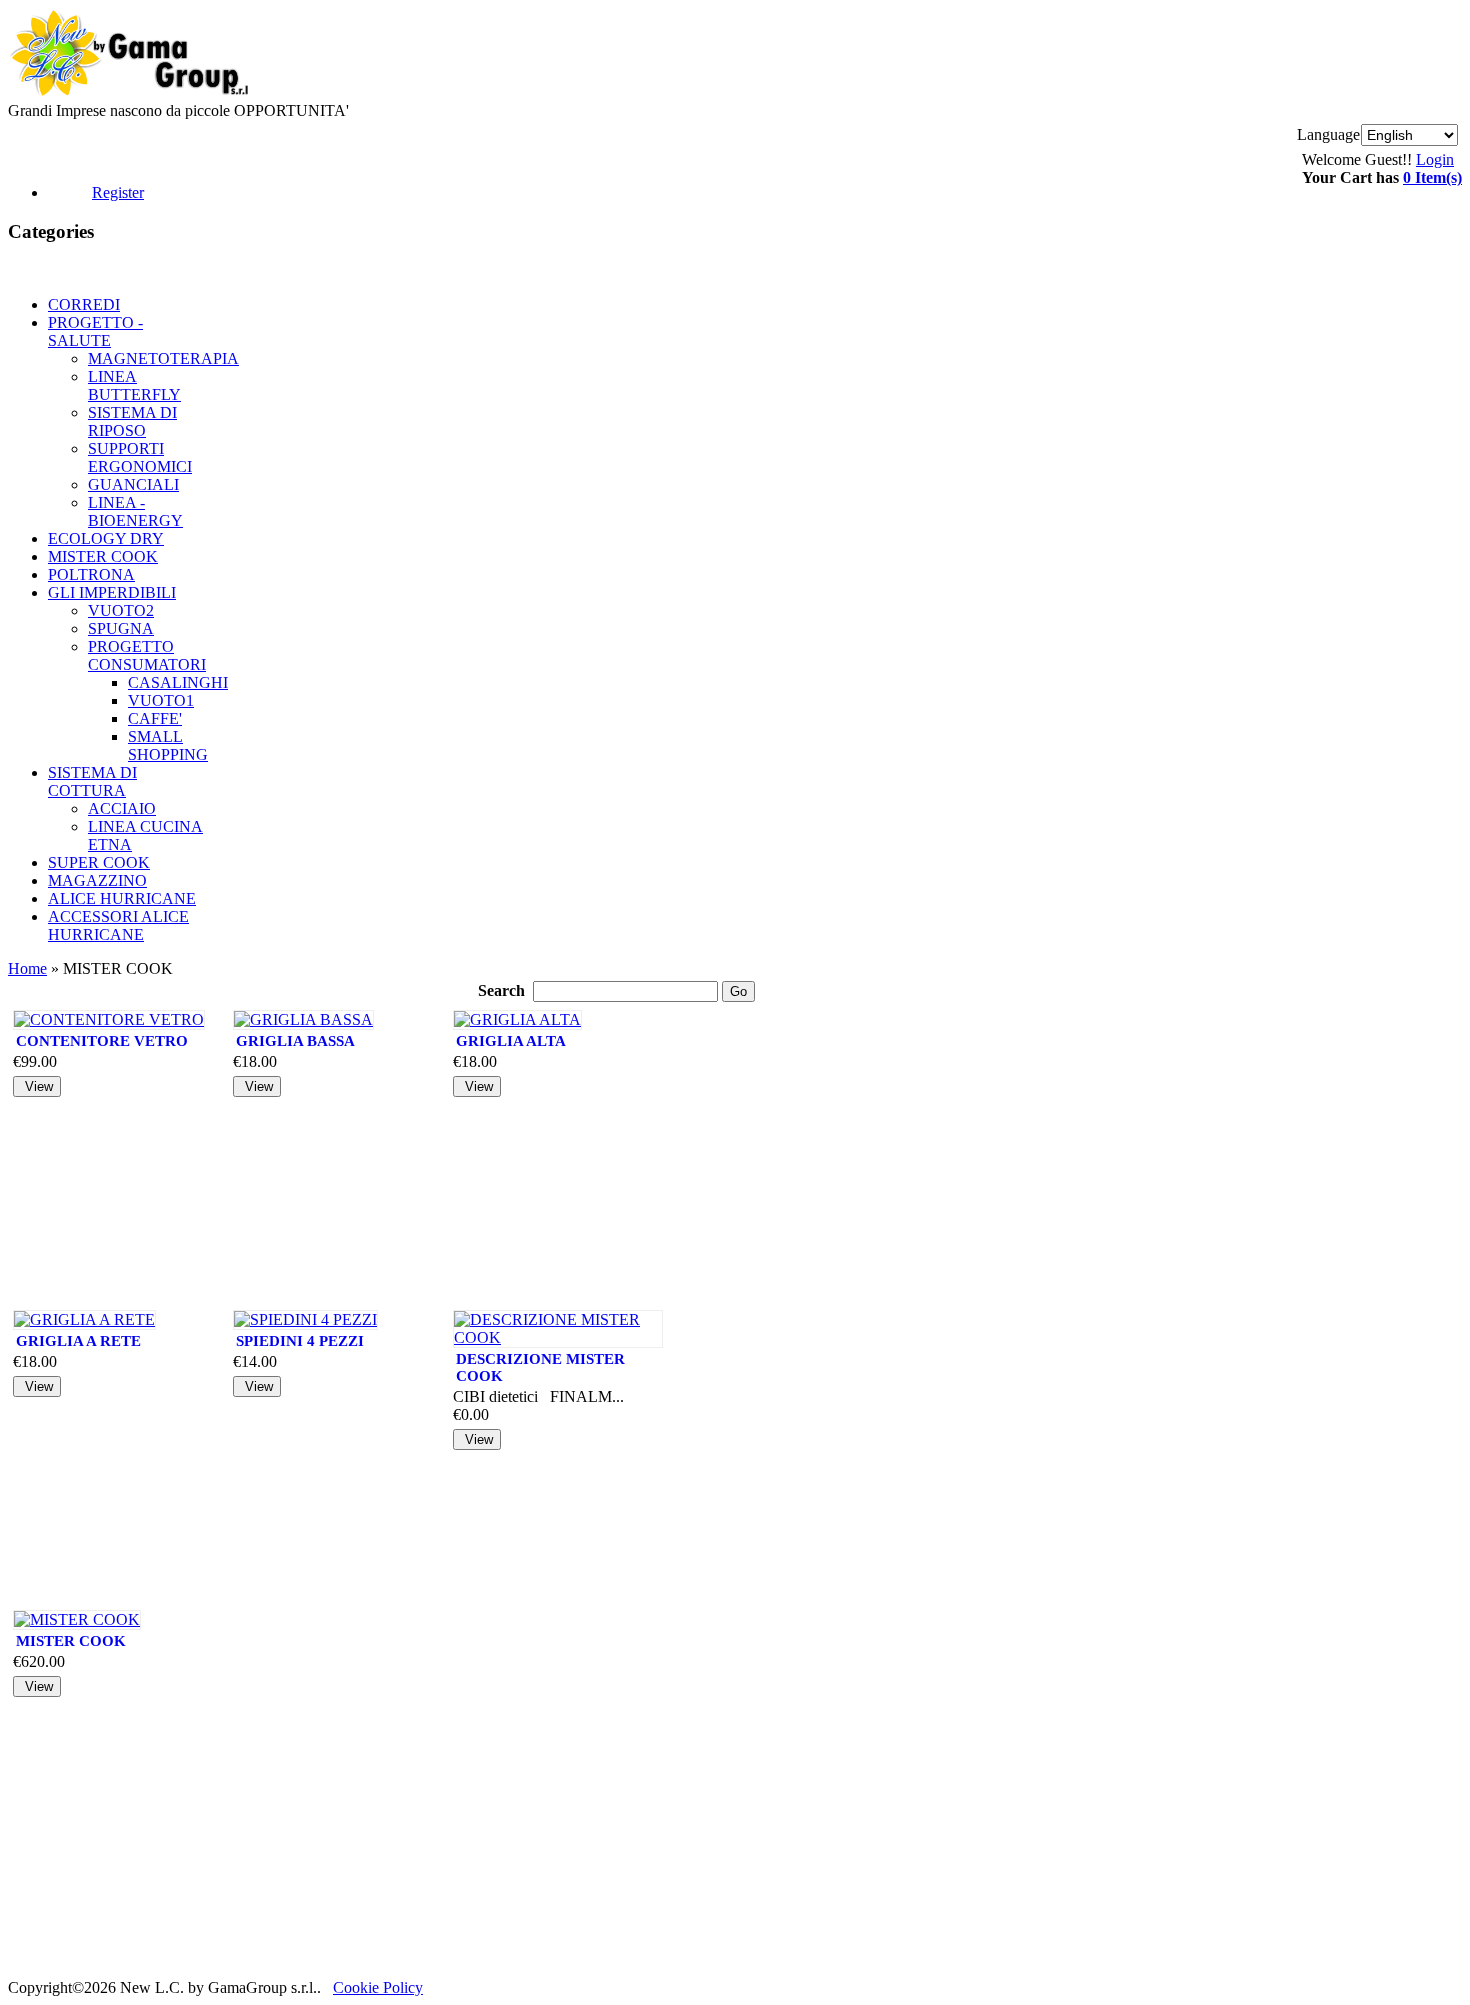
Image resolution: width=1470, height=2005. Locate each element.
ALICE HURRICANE (122, 898)
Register (118, 192)
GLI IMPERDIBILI (112, 592)
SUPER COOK (99, 862)
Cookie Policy (378, 1987)
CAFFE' (155, 718)
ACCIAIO (122, 808)
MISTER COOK (103, 556)
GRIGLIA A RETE (78, 1341)
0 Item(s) (1432, 177)
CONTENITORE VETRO (102, 1041)
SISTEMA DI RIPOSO (132, 421)
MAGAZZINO (97, 880)
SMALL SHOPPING (168, 745)
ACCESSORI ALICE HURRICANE (118, 925)
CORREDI (84, 304)
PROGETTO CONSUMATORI (147, 655)
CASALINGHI (178, 682)
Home (27, 968)
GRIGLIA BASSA (295, 1041)
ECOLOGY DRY (106, 538)
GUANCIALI (133, 484)
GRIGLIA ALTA (511, 1041)
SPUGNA (121, 628)
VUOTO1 (161, 700)
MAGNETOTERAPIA (163, 358)
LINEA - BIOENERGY (135, 511)
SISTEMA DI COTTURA (92, 781)
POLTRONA (91, 574)
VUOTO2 (121, 610)
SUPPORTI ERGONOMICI (140, 457)
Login (1435, 159)
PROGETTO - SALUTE (95, 331)
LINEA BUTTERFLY (134, 385)
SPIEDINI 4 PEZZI (300, 1341)
